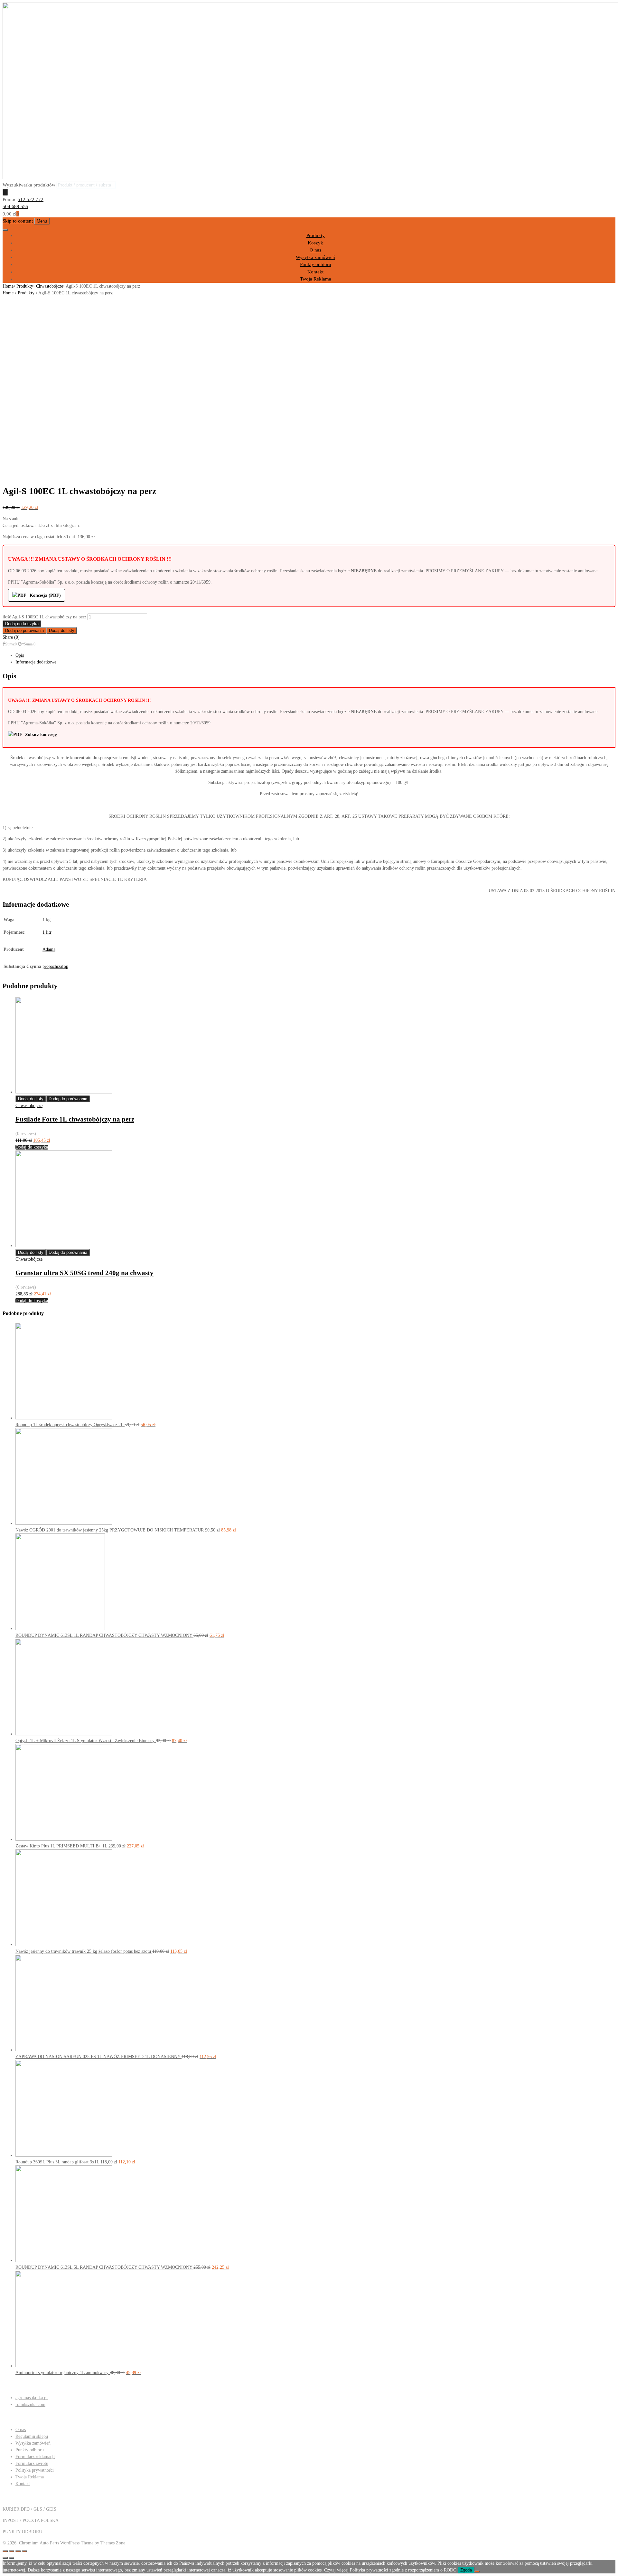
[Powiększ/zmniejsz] (24, 2551)
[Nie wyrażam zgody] (477, 2571)
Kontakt (315, 272)
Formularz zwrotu (32, 2463)
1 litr (47, 932)
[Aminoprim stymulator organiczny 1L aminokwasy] (64, 2366)
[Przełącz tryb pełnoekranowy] (18, 2551)
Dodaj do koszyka (22, 624)
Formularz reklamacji (35, 2457)
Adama (49, 949)
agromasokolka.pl (32, 2398)
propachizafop (55, 966)
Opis (20, 655)
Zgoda (466, 2570)
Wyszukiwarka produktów (29, 185)
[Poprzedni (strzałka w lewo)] (5, 2558)
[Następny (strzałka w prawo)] (12, 2558)
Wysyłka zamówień (315, 257)
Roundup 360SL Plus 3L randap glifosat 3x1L (58, 2162)
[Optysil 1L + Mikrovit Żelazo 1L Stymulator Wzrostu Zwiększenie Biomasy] (64, 1734)
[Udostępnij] (12, 2551)
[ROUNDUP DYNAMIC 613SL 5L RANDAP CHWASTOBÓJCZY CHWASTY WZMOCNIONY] (64, 2261)
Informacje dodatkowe (36, 662)
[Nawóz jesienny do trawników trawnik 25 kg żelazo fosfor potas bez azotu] (64, 1945)
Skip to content (18, 221)
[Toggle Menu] (5, 230)
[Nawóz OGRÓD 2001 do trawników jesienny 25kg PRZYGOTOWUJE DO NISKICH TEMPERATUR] (64, 1523)
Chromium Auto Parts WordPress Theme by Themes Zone (72, 2543)
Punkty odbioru (316, 264)
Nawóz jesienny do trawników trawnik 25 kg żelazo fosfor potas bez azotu (84, 1951)
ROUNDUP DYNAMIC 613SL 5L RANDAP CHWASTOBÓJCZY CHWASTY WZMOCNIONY (104, 2267)
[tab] (315, 655)
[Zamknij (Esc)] (5, 2551)
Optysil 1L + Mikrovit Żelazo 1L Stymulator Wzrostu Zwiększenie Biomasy (86, 1741)
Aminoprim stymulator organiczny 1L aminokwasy (63, 2373)
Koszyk (315, 243)
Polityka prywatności (35, 2470)
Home (8, 286)
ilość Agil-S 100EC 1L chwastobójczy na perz (44, 617)
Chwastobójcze (50, 286)
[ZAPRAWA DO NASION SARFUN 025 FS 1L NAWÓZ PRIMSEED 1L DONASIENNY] (64, 2050)
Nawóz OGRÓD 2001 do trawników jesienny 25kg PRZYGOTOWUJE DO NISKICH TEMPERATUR (110, 1530)
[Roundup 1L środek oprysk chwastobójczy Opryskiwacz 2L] (64, 1418)
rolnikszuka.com (30, 2404)
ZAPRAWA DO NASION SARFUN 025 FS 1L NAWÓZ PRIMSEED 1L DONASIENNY (98, 2057)
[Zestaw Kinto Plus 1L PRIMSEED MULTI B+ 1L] (64, 1839)
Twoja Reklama (316, 279)
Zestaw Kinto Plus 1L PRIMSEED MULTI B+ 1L (62, 1846)
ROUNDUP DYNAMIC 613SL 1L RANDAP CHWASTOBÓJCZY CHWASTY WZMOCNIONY (104, 1635)
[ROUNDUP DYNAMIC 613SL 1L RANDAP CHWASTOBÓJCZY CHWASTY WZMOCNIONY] (60, 1629)
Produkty (316, 235)
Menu (42, 221)
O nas (315, 250)
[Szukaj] (5, 192)
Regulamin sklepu (32, 2436)
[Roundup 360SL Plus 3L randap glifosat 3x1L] (64, 2155)
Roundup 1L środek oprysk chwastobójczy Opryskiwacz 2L (70, 1425)
